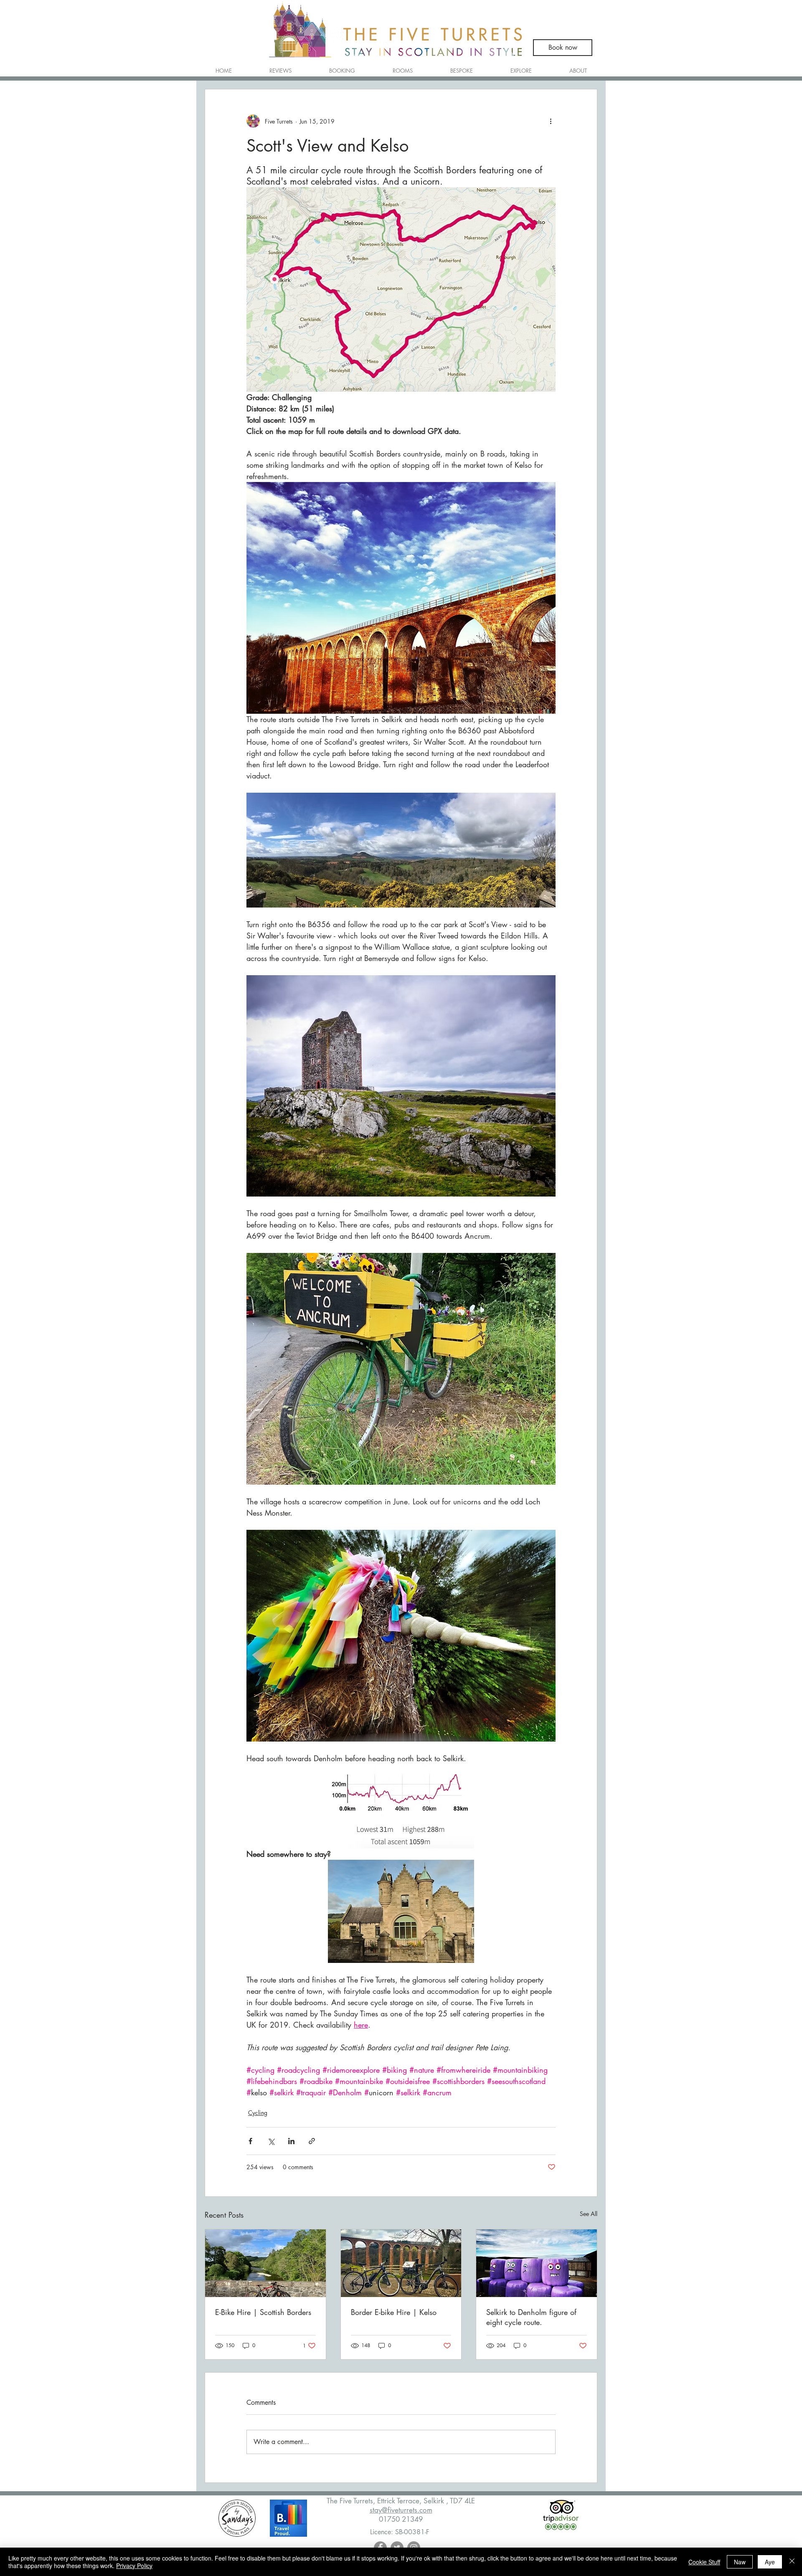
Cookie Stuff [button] (704, 2562)
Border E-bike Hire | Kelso (394, 2312)
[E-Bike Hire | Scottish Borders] (265, 2263)
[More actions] (551, 121)
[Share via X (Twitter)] (271, 2141)
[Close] (792, 2562)
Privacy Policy (134, 2566)
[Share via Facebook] (250, 2141)
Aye (770, 2562)
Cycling (258, 2113)
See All (589, 2214)
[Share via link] (312, 2141)
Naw (740, 2562)
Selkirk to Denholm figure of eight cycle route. (531, 2317)
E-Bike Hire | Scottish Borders (263, 2312)
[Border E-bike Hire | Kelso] (401, 2263)
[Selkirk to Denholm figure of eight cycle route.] (537, 2263)
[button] (403, 67)
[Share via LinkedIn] (291, 2141)
